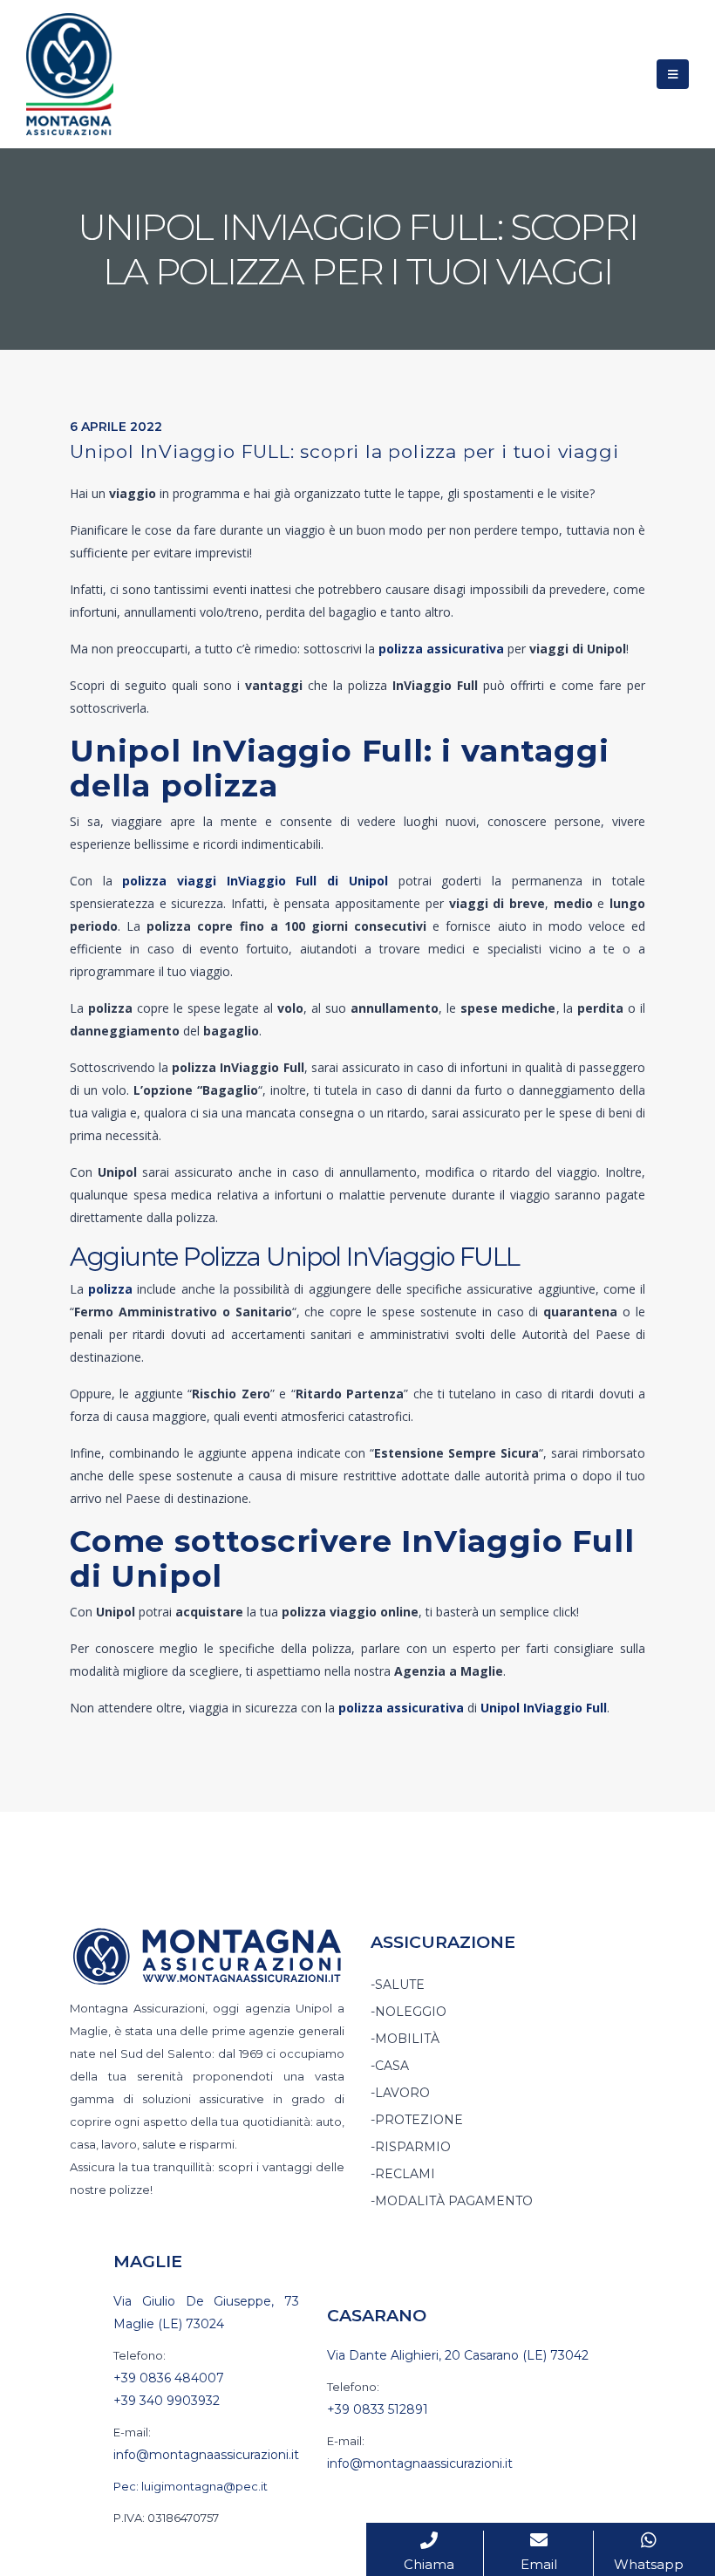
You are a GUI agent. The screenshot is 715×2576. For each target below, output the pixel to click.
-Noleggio (409, 2012)
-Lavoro (400, 2093)
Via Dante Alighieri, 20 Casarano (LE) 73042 (458, 2355)
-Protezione (417, 2120)
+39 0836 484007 (169, 2378)
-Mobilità (405, 2039)
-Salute (398, 1985)
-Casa (390, 2066)
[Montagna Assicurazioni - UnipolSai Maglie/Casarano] (70, 74)
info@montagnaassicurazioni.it (206, 2455)
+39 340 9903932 (167, 2401)
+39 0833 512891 (378, 2409)
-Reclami (403, 2174)
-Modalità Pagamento (452, 2201)
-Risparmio (411, 2147)
